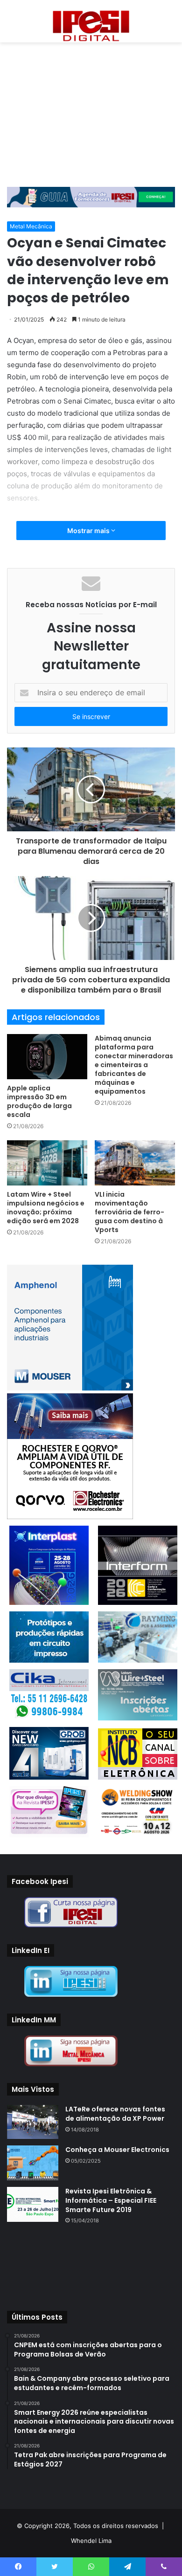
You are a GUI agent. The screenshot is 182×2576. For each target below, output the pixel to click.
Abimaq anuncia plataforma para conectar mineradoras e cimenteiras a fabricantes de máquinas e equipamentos (134, 1065)
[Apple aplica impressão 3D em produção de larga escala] (47, 1057)
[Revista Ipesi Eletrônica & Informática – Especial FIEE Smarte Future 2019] (33, 2204)
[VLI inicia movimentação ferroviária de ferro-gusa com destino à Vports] (135, 1163)
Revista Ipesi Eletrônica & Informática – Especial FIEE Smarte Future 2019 (111, 2200)
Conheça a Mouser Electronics (117, 2150)
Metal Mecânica (31, 226)
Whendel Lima (91, 2541)
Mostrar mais (89, 531)
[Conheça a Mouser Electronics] (33, 2163)
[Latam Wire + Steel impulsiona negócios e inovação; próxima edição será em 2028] (47, 1163)
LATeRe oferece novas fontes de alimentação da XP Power (115, 2114)
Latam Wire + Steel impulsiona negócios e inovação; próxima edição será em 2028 (46, 1208)
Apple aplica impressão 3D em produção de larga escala (39, 1101)
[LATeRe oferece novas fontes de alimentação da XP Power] (33, 2122)
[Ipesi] (91, 24)
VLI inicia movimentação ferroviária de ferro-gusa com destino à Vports (129, 1212)
